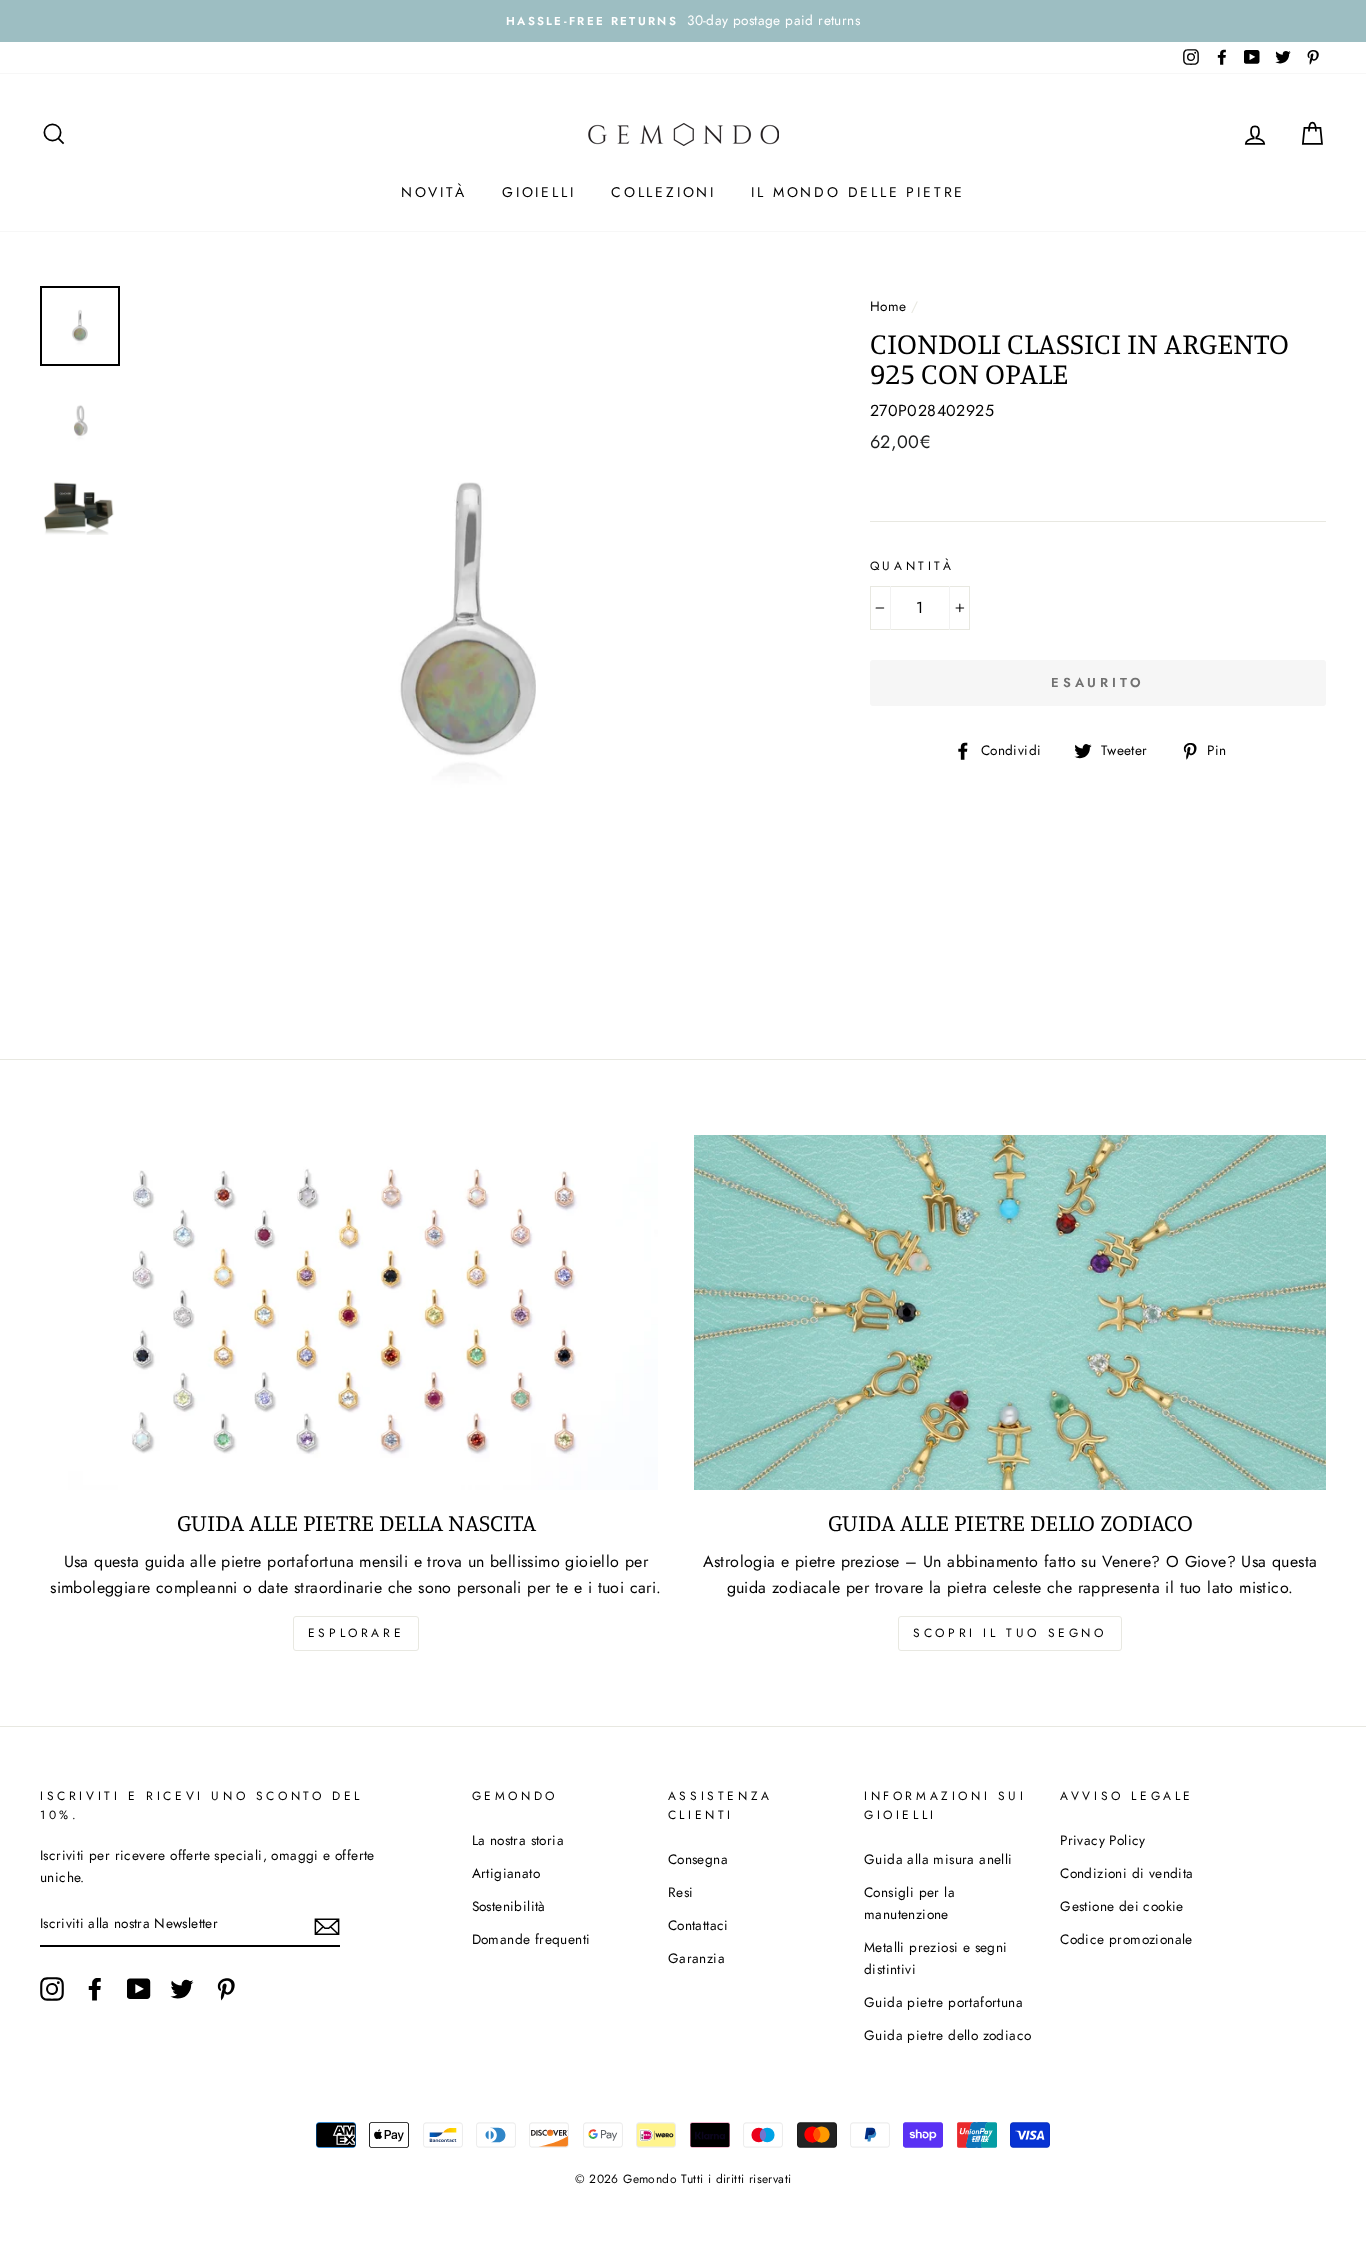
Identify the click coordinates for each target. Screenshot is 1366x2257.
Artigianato (506, 1873)
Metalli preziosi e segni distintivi (936, 1958)
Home (888, 306)
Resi (681, 1892)
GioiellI (538, 192)
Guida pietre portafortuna (943, 2002)
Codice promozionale (1126, 1939)
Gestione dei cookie (1122, 1906)
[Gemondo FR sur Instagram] (52, 1989)
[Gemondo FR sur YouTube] (139, 1989)
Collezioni (663, 192)
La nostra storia (518, 1840)
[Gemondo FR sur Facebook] (95, 1989)
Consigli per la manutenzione (909, 1903)
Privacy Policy (1103, 1840)
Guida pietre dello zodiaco (947, 2035)
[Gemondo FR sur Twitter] (182, 1989)
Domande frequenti (531, 1939)
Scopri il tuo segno (1009, 1633)
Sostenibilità (509, 1906)
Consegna (698, 1859)
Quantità (912, 566)
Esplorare (356, 1633)
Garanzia (696, 1958)
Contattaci (698, 1925)
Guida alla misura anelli (938, 1859)
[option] (683, 21)
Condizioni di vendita (1126, 1873)
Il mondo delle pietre (858, 192)
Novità (434, 192)
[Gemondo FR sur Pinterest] (226, 1989)
